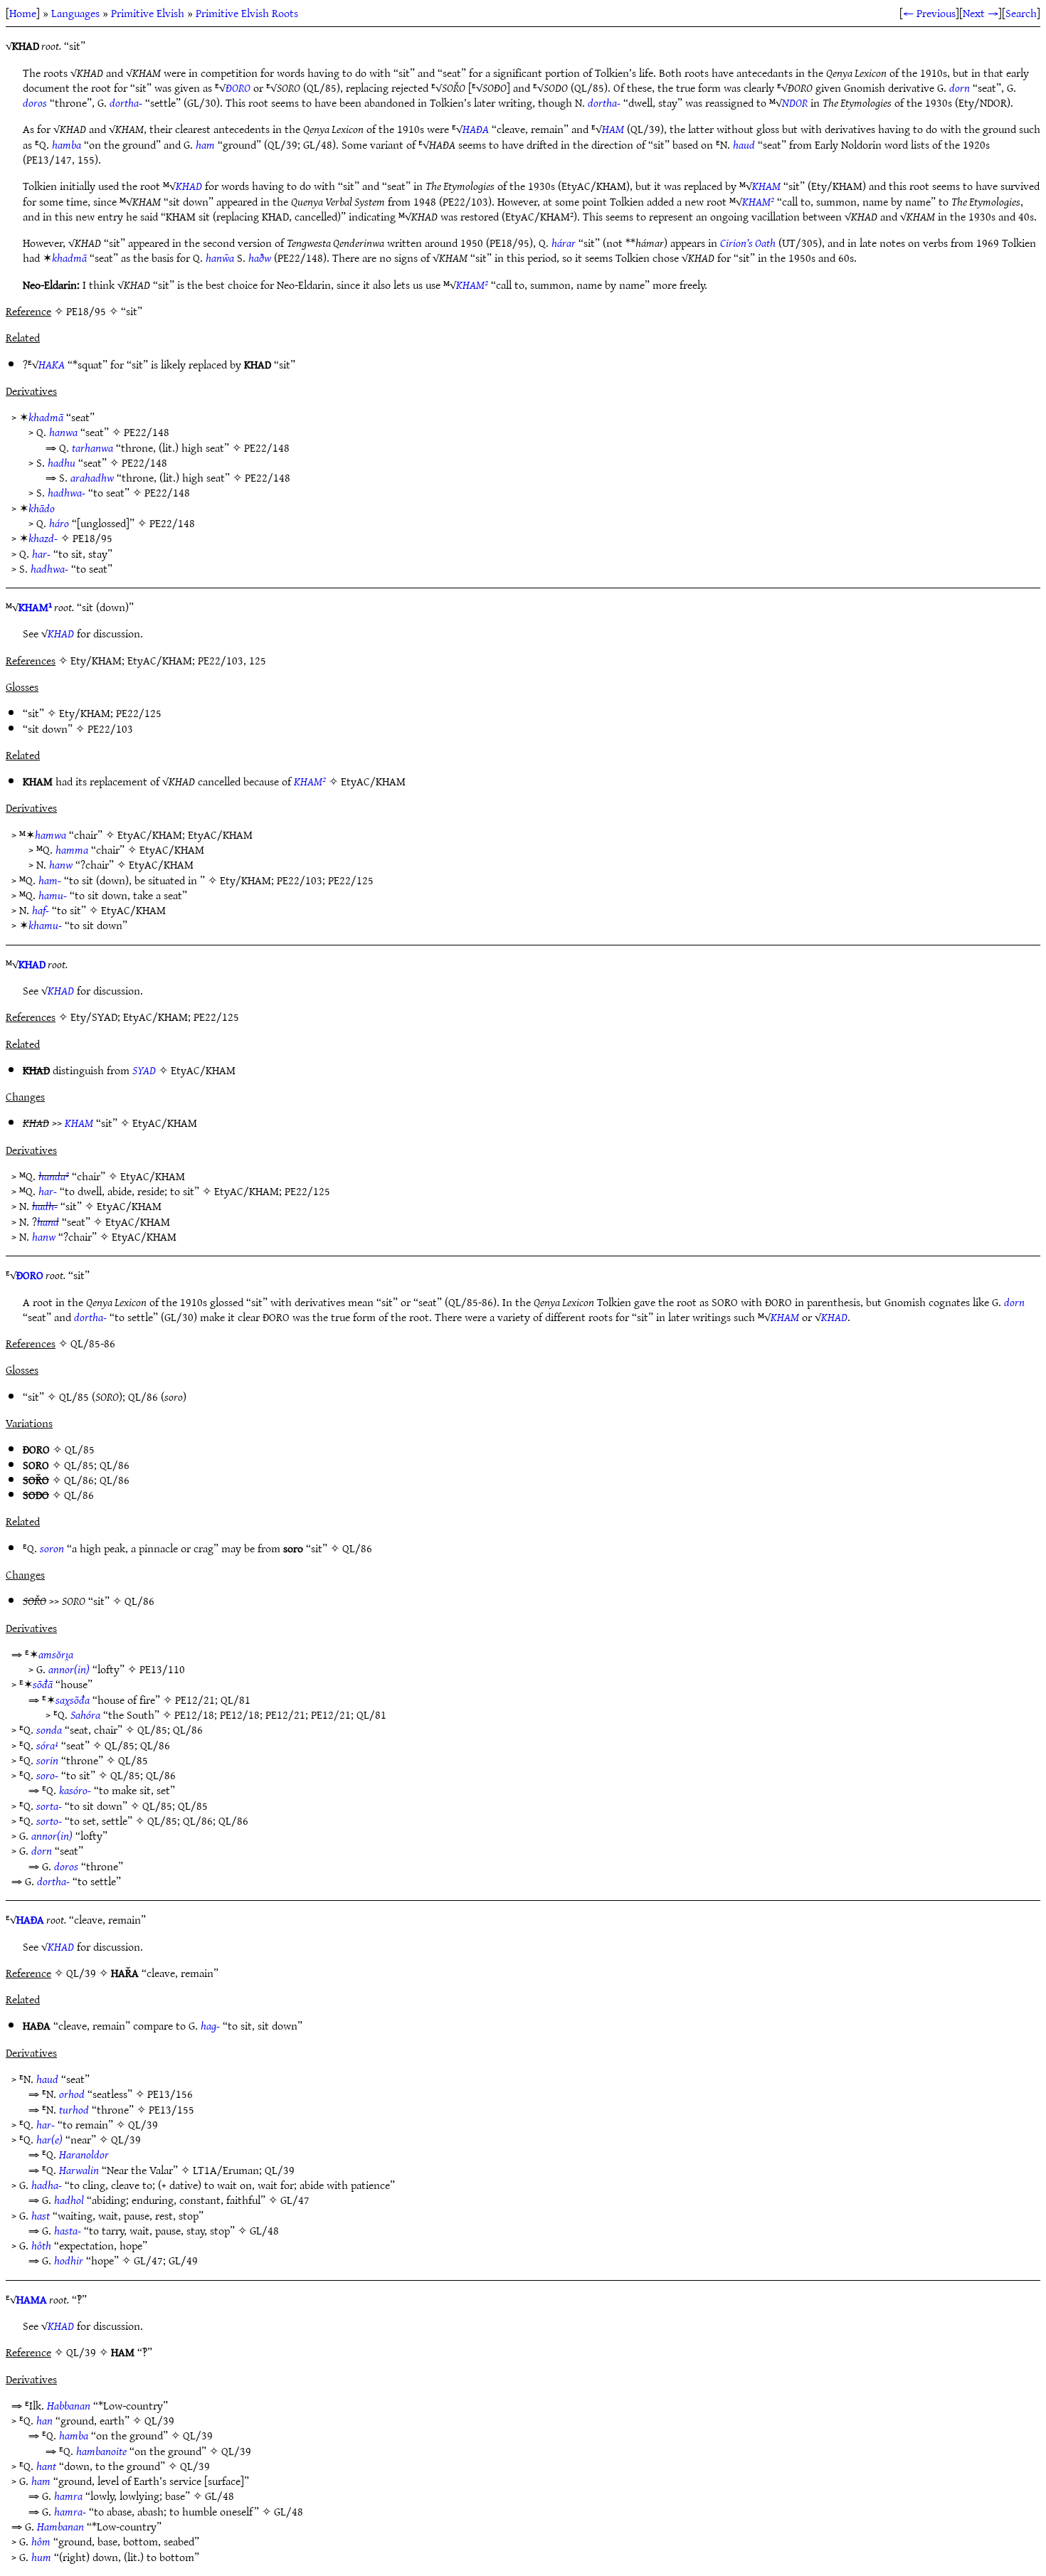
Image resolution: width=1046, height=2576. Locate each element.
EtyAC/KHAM (373, 781)
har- (41, 553)
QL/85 (74, 1396)
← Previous (929, 13)
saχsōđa (73, 1700)
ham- (50, 880)
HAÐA (476, 129)
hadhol (69, 2200)
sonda (49, 1729)
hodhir (69, 2260)
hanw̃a (220, 258)
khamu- (45, 925)
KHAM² (758, 201)
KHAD (189, 186)
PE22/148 (147, 432)
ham (205, 144)
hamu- (53, 895)
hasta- (68, 2230)
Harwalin (79, 2170)
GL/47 (295, 2200)
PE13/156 (170, 2094)
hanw (61, 864)
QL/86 (143, 1396)
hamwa (51, 834)
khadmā (69, 258)
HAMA (32, 2299)
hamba (67, 144)
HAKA (52, 364)
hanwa (63, 432)
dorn (960, 88)
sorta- (49, 1806)
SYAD (144, 1070)
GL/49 (183, 2260)
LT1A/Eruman (226, 2170)
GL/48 (264, 2230)
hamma (72, 849)
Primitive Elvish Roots (247, 13)
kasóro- (75, 1790)
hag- (210, 2025)
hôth (41, 2245)
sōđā (43, 1684)
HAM (613, 129)
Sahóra (85, 1714)
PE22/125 (139, 713)
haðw (260, 258)
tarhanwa (93, 447)
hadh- (45, 1206)
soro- (47, 1775)
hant (46, 2466)
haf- (41, 910)
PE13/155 (171, 2109)
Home (23, 13)
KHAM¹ (35, 607)
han (44, 2420)
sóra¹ (47, 1745)
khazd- (43, 538)
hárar (564, 243)
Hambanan (60, 2526)
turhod (74, 2109)
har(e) (49, 2139)
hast (41, 2215)
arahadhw (92, 477)
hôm (41, 2541)
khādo (42, 508)
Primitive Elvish (148, 13)
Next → (981, 13)
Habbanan (69, 2405)
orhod (72, 2094)
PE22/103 (110, 728)
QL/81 (236, 1700)
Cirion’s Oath (748, 243)
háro (59, 523)
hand (48, 1221)
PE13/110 (162, 1669)
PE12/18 (194, 1714)
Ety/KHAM (85, 713)
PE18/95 (93, 538)
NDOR (795, 102)
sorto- (49, 1820)
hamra (68, 2496)
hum (41, 2557)
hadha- (47, 2185)
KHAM (766, 186)
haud (744, 144)
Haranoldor (84, 2154)
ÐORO (238, 88)
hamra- (70, 2511)
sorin (47, 1760)
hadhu (62, 462)
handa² (54, 1176)
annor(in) (69, 1669)
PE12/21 (195, 1700)
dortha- (126, 102)
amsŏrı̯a (56, 1654)
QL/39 (143, 2124)
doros (35, 102)
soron (52, 1548)
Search (1021, 13)
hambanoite (101, 2451)
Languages (75, 13)
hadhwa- (67, 492)
